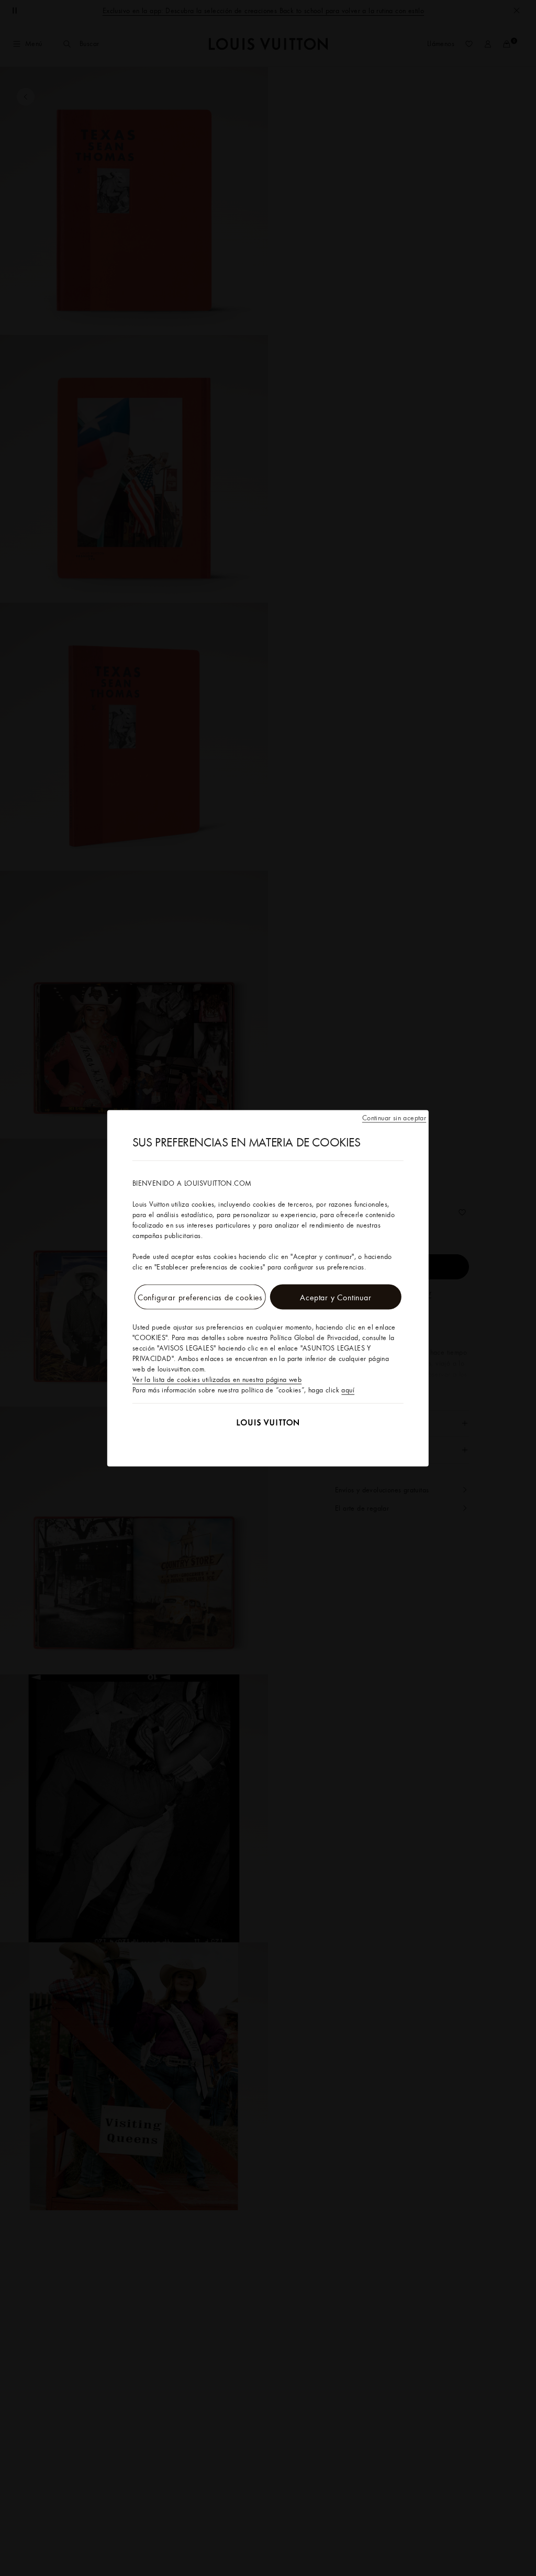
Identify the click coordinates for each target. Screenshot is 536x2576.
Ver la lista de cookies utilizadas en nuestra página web (217, 1379)
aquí (348, 1389)
